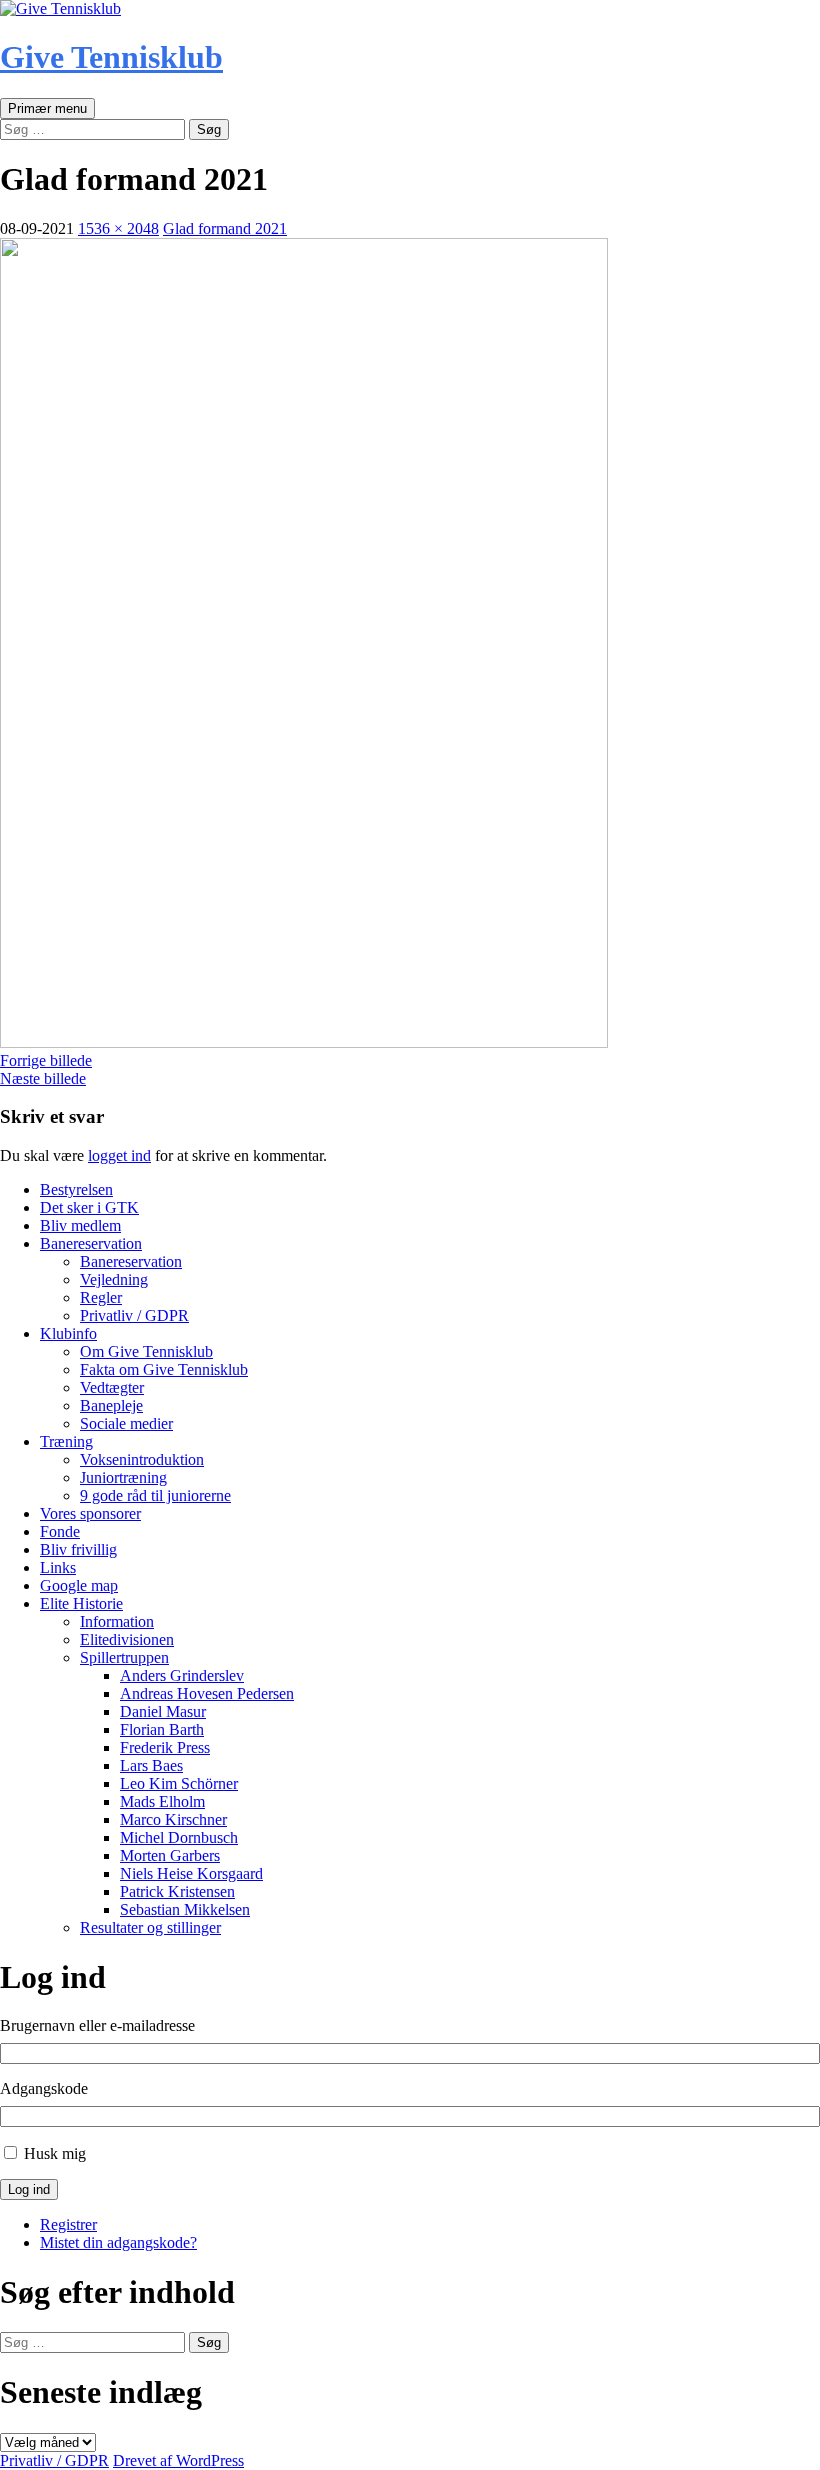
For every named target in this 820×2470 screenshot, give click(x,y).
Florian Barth (162, 1729)
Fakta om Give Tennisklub (164, 1369)
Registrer (68, 2224)
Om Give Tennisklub (146, 1351)
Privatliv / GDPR (134, 1315)
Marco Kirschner (173, 1819)
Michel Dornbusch (179, 1837)
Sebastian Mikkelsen (185, 1909)
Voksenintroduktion (142, 1459)
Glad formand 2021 (225, 228)
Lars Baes (151, 1765)
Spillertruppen (124, 1657)
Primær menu (47, 108)
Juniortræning (123, 1477)
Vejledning (114, 1279)
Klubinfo (68, 1333)
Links (58, 1567)
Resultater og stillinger (150, 1927)
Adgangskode (44, 2088)
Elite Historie (81, 1603)
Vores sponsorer (90, 1513)
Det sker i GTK (89, 1207)
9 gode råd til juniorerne (155, 1495)
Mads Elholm (162, 1801)
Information (117, 1621)
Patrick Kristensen (177, 1891)
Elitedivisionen (127, 1639)
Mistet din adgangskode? (118, 2242)
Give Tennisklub (111, 57)
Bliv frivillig (78, 1549)
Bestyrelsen (76, 1189)
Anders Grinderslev (182, 1675)
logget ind (119, 1155)
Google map (79, 1585)
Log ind (29, 2189)
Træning (66, 1441)
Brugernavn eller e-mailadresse (97, 2025)
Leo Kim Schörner (179, 1783)
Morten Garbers (170, 1855)
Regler (101, 1297)
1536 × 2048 (118, 228)
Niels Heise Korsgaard (191, 1873)
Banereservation (91, 1243)
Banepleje (111, 1405)
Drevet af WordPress (178, 2460)
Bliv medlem (80, 1225)
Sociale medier (126, 1423)
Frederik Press (165, 1747)
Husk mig (55, 2153)
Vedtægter (112, 1387)
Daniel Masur (163, 1711)
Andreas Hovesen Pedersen (207, 1693)
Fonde (60, 1531)
